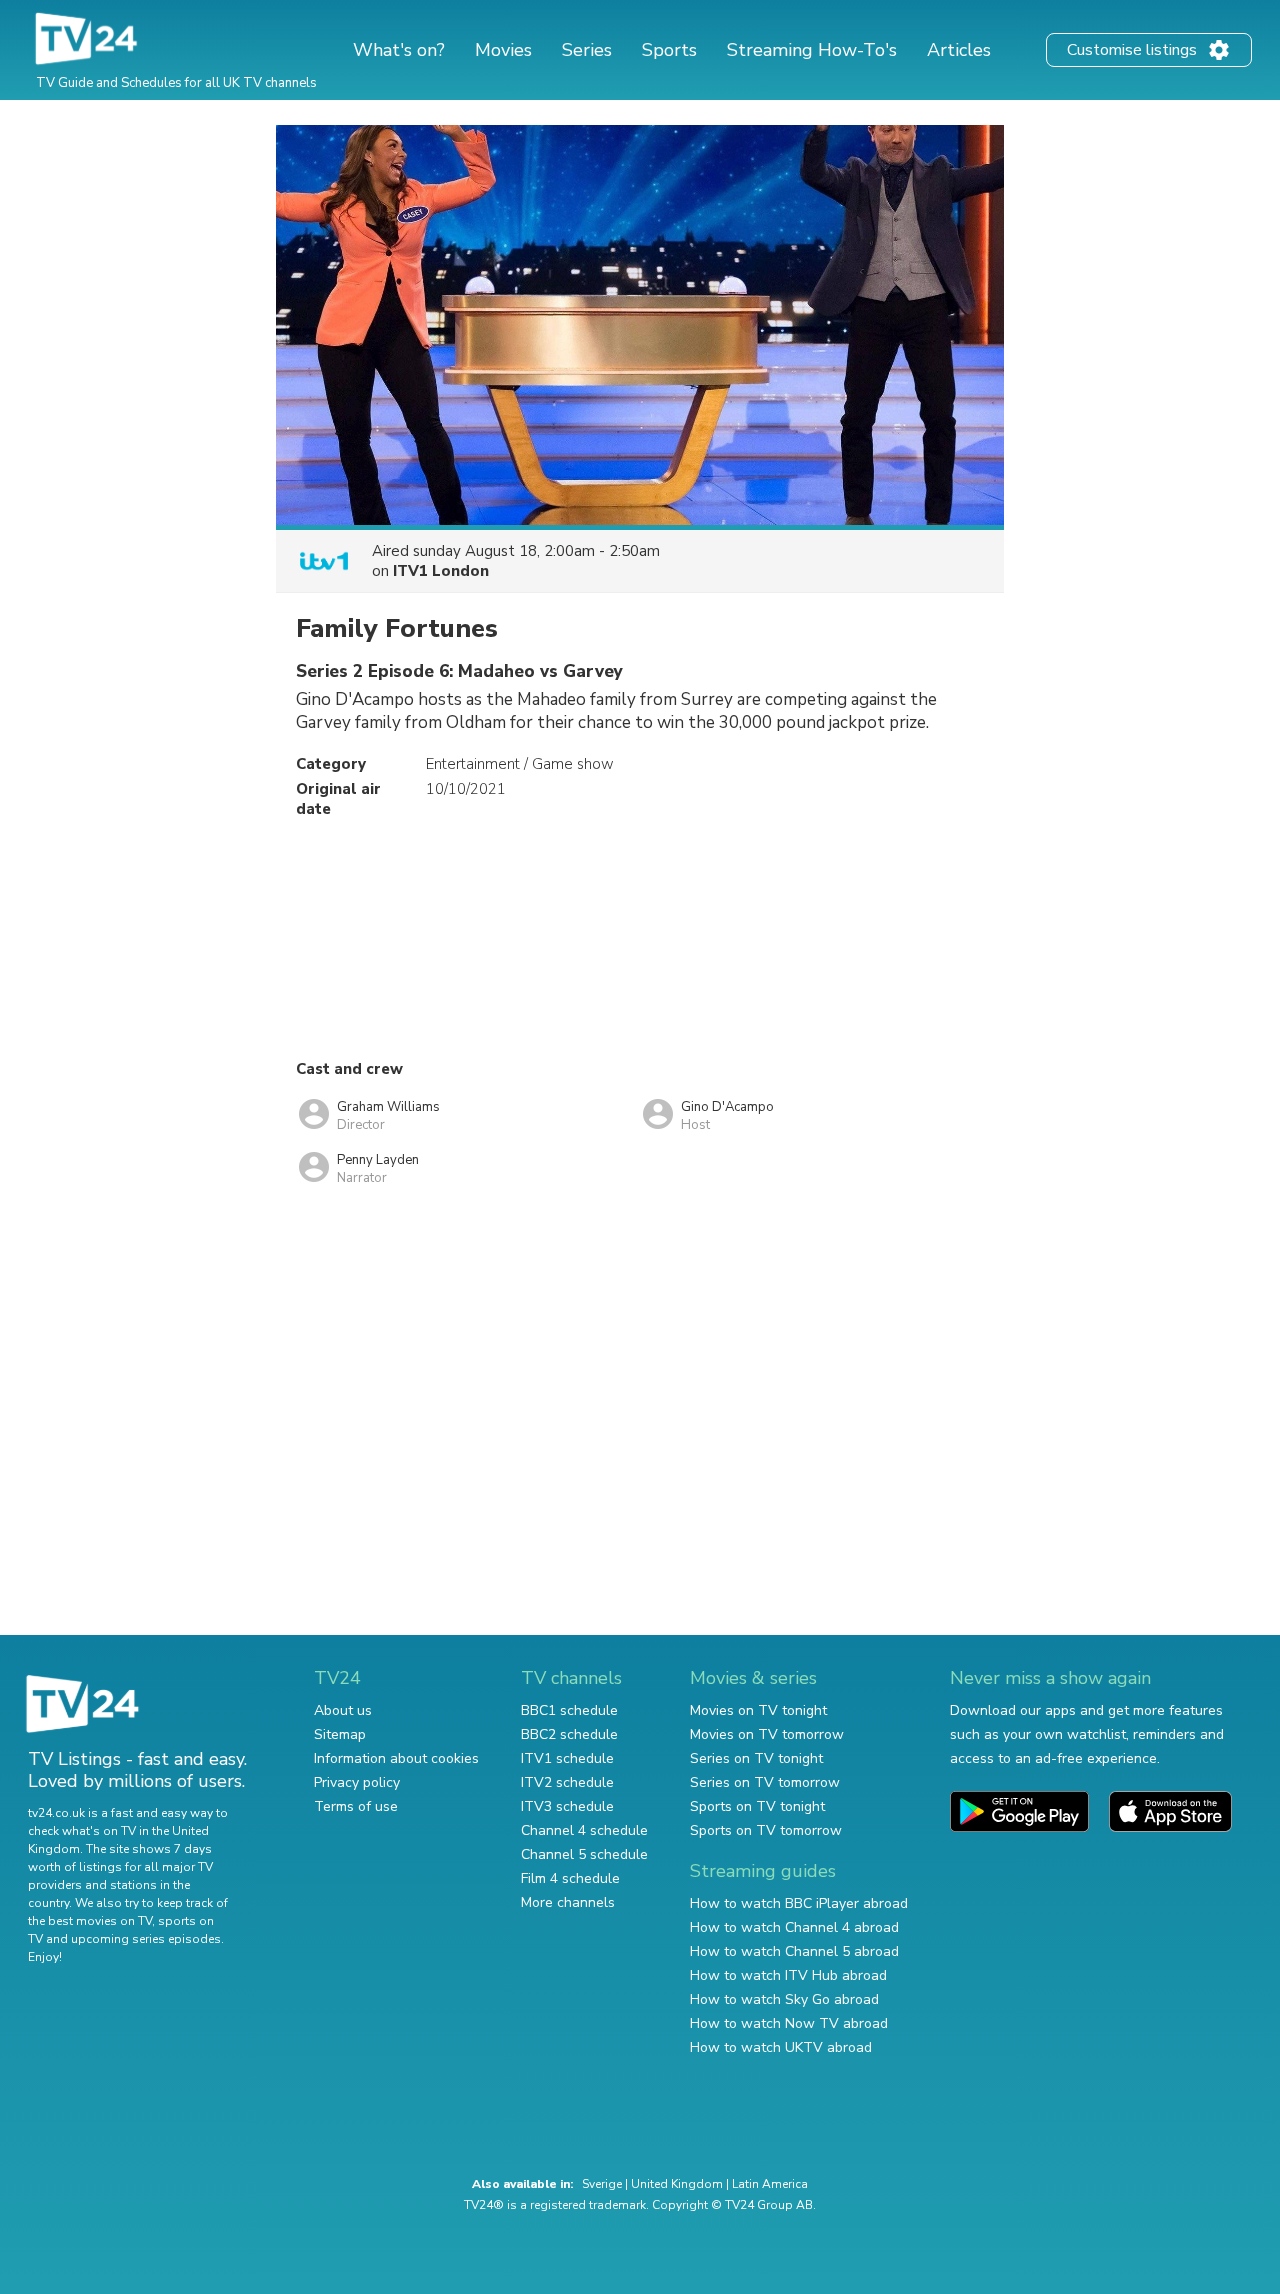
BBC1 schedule (569, 1710)
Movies (503, 50)
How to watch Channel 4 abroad (794, 1927)
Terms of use (356, 1806)
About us (343, 1710)
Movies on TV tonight (758, 1710)
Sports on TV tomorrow (766, 1830)
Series (587, 50)
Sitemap (340, 1734)
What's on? (399, 50)
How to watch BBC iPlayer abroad (799, 1903)
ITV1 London (441, 571)
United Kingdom (677, 2184)
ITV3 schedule (567, 1806)
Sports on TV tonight (757, 1806)
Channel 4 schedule (584, 1830)
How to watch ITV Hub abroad (788, 1975)
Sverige (602, 2184)
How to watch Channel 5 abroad (794, 1951)
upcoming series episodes (146, 1939)
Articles (959, 50)
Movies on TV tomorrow (767, 1734)
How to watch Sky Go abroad (784, 1999)
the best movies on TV (90, 1921)
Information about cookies (396, 1758)
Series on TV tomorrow (765, 1782)
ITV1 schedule (567, 1758)
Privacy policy (357, 1782)
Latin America (770, 2184)
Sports (669, 50)
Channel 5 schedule (584, 1854)
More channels (568, 1902)
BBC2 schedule (569, 1734)
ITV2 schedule (567, 1782)
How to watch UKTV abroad (781, 2047)
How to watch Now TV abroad (789, 2023)
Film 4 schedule (570, 1878)
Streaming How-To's (812, 50)
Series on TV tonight (756, 1758)
